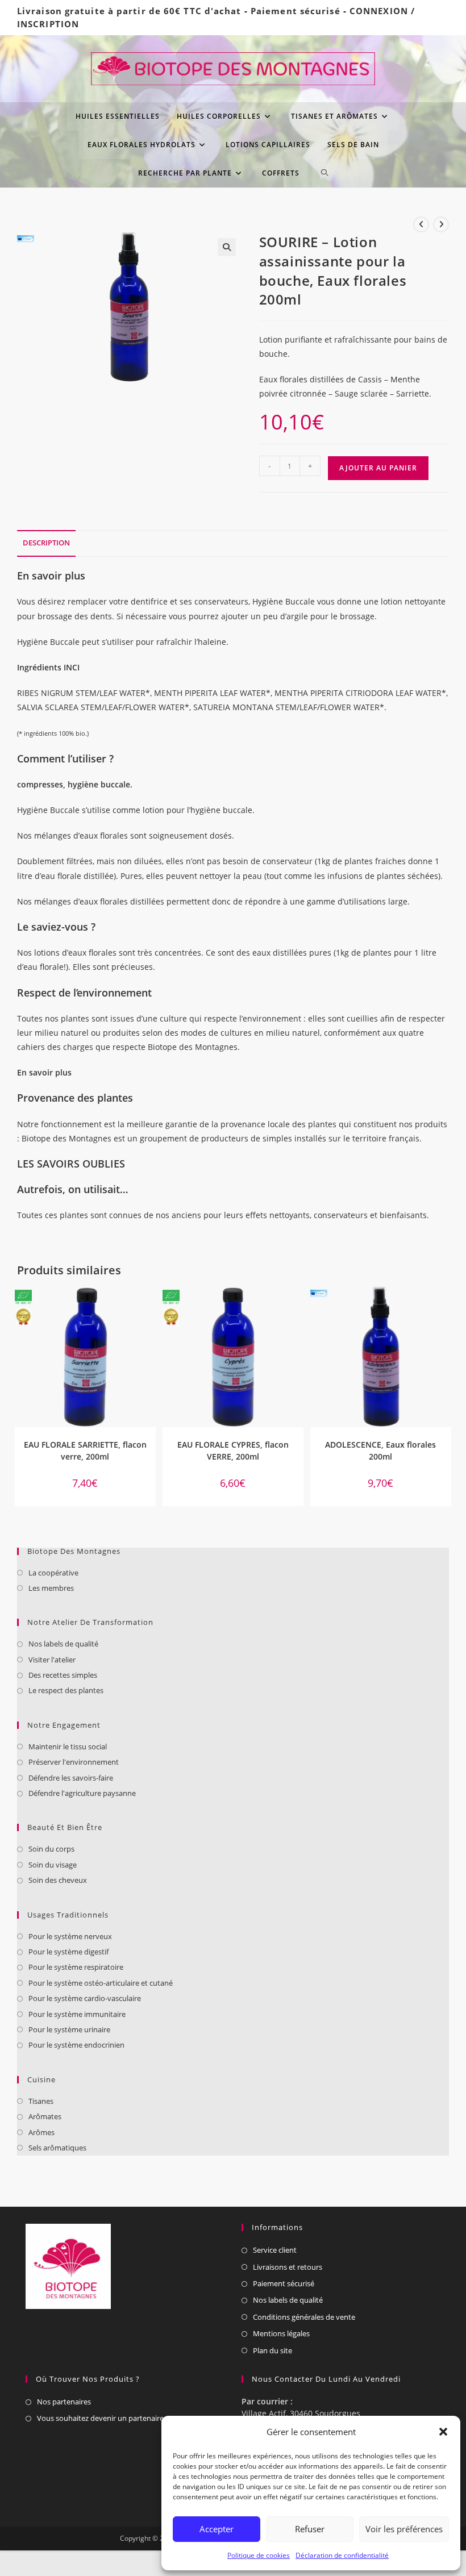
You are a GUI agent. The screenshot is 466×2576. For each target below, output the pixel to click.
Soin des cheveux (58, 1880)
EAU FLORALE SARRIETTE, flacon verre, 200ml (85, 1450)
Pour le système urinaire (69, 2029)
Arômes (41, 2132)
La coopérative (53, 1573)
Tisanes (41, 2101)
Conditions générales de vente (304, 2317)
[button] (443, 2432)
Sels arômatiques (57, 2148)
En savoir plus (44, 1072)
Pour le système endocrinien (76, 2045)
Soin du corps (51, 1849)
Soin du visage (53, 1865)
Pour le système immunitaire (77, 2014)
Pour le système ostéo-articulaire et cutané (101, 1983)
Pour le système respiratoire (76, 1967)
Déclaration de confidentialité (342, 2555)
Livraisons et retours (288, 2267)
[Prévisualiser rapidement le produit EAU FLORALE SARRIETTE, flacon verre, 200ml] (150, 1307)
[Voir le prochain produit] (441, 224)
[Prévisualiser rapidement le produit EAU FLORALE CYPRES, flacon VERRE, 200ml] (298, 1307)
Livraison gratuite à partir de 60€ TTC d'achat (129, 11)
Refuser (310, 2529)
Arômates (45, 2116)
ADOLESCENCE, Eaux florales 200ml (380, 1450)
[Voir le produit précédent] (421, 224)
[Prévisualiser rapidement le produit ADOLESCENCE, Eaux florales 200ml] (446, 1307)
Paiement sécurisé (296, 11)
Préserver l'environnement (74, 1762)
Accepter (217, 2529)
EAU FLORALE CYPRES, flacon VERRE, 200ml (233, 1450)
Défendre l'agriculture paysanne (82, 1793)
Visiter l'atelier (52, 1660)
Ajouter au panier (378, 468)
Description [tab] (46, 543)
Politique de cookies (259, 2555)
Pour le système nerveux (70, 1936)
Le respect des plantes (66, 1690)
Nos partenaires (64, 2402)
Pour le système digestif (68, 1952)
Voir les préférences (404, 2529)
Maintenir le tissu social (68, 1746)
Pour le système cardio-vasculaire (85, 1998)
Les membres (51, 1588)
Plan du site (272, 2350)
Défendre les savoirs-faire (71, 1778)
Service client (275, 2250)
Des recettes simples (63, 1675)
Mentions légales (281, 2333)
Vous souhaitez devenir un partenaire (100, 2418)
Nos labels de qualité (63, 1644)
